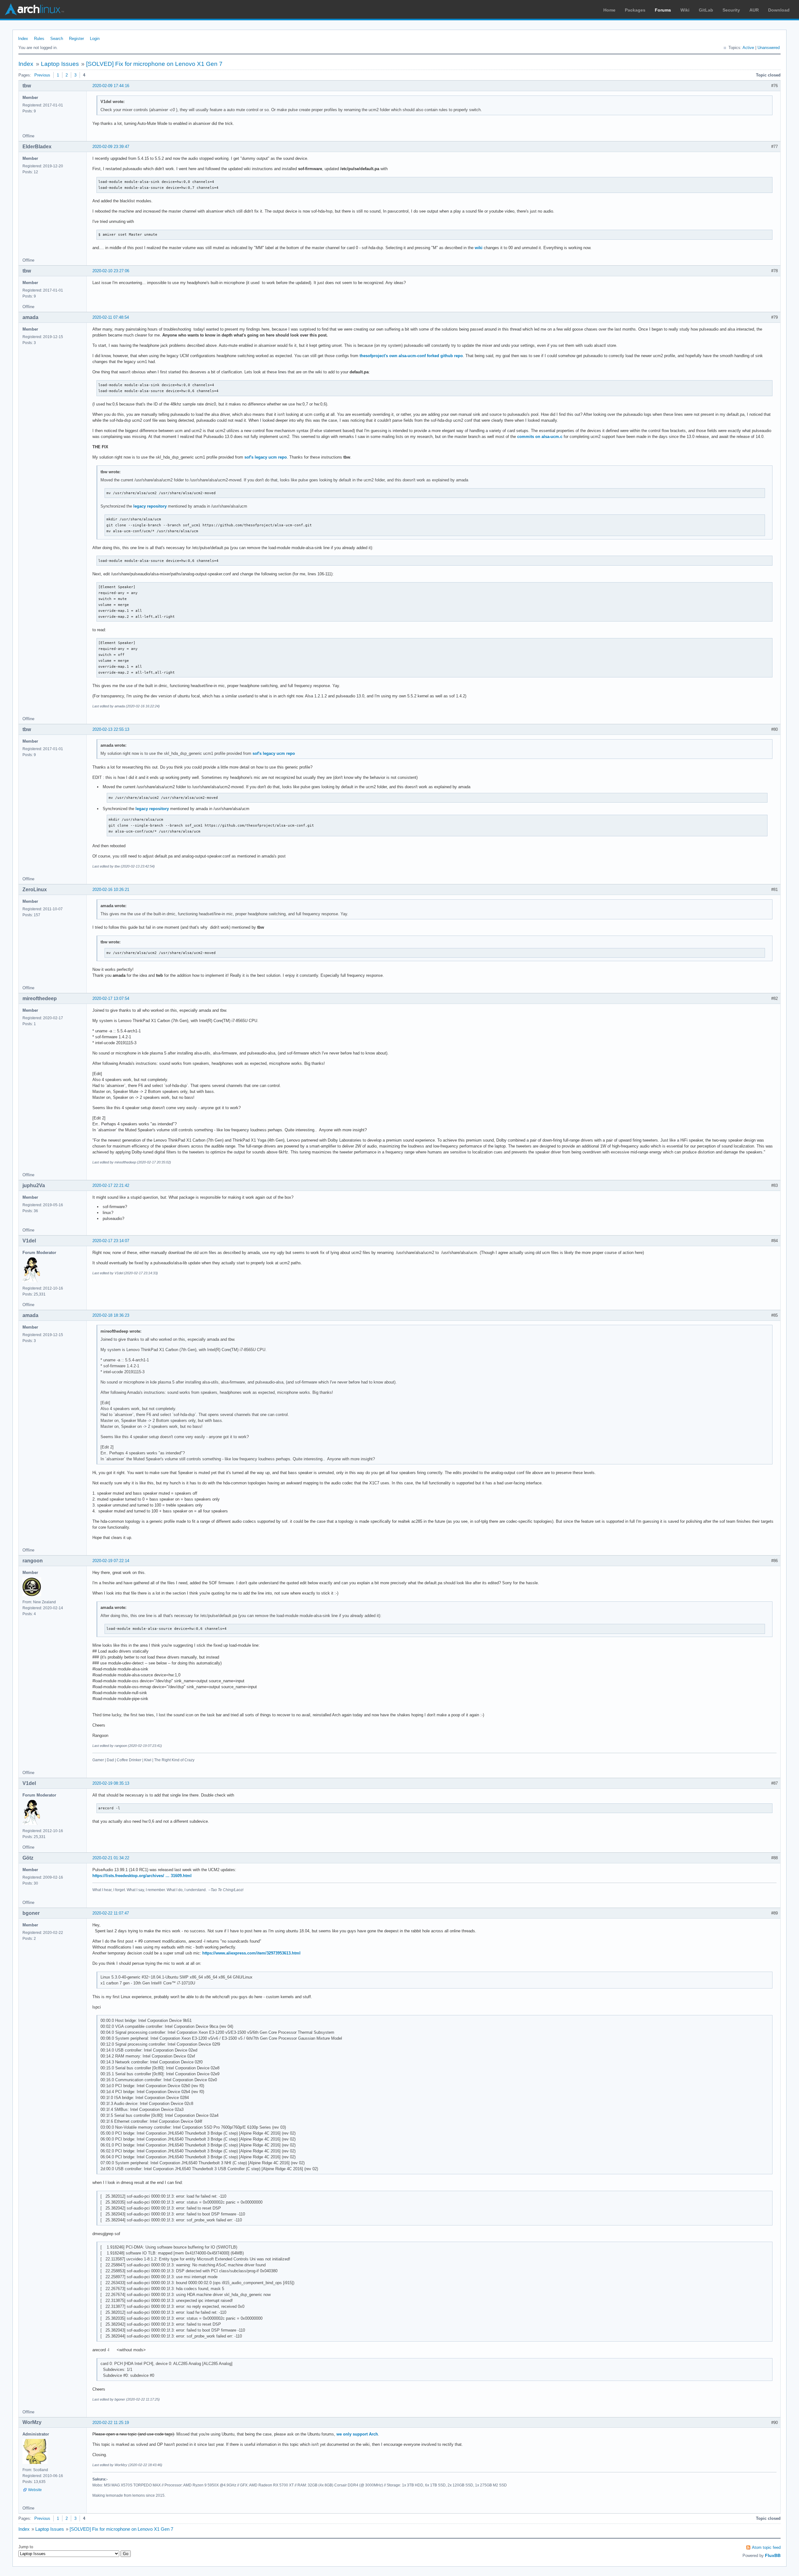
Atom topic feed (766, 2547)
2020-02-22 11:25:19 (111, 2423)
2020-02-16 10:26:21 (111, 890)
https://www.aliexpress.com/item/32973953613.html (251, 1953)
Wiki (685, 10)
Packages (635, 10)
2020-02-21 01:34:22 (111, 1858)
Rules (39, 39)
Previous (42, 75)
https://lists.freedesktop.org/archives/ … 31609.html (142, 1876)
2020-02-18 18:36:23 (111, 1315)
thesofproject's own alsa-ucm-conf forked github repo (411, 356)
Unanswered (769, 48)
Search (57, 39)
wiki (479, 248)
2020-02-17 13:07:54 (111, 998)
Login (95, 39)
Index (23, 39)
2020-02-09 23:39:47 (111, 147)
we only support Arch (357, 2434)
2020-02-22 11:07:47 (111, 1913)
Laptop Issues (60, 64)
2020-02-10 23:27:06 (111, 271)
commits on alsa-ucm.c (540, 437)
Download (779, 10)
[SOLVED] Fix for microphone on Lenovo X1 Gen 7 (154, 64)
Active (748, 48)
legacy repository (150, 506)
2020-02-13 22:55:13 (111, 729)
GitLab (706, 10)
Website (35, 2490)
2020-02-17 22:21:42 (111, 1185)
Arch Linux (34, 9)
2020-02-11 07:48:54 (111, 317)
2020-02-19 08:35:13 (111, 1783)
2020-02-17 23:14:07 (111, 1241)
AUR (754, 10)
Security (731, 10)
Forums (663, 10)
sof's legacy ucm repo (266, 457)
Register (76, 39)
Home (609, 10)
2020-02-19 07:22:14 (111, 1561)
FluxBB (773, 2555)
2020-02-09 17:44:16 (111, 86)
